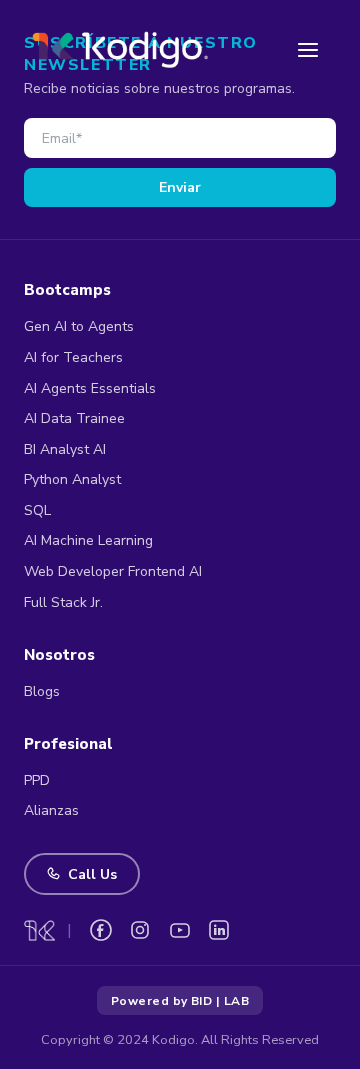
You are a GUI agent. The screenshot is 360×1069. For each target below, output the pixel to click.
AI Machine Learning (88, 540)
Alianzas (51, 810)
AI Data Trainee (74, 418)
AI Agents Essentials (90, 388)
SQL (37, 510)
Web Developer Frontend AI (113, 571)
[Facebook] (101, 930)
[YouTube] (180, 930)
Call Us (92, 874)
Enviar (180, 187)
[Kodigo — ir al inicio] (120, 49)
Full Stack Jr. (63, 602)
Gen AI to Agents (79, 326)
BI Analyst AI (65, 449)
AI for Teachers (73, 357)
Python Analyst (72, 479)
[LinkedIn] (219, 930)
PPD (37, 780)
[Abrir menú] (308, 50)
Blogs (42, 691)
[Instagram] (140, 930)
